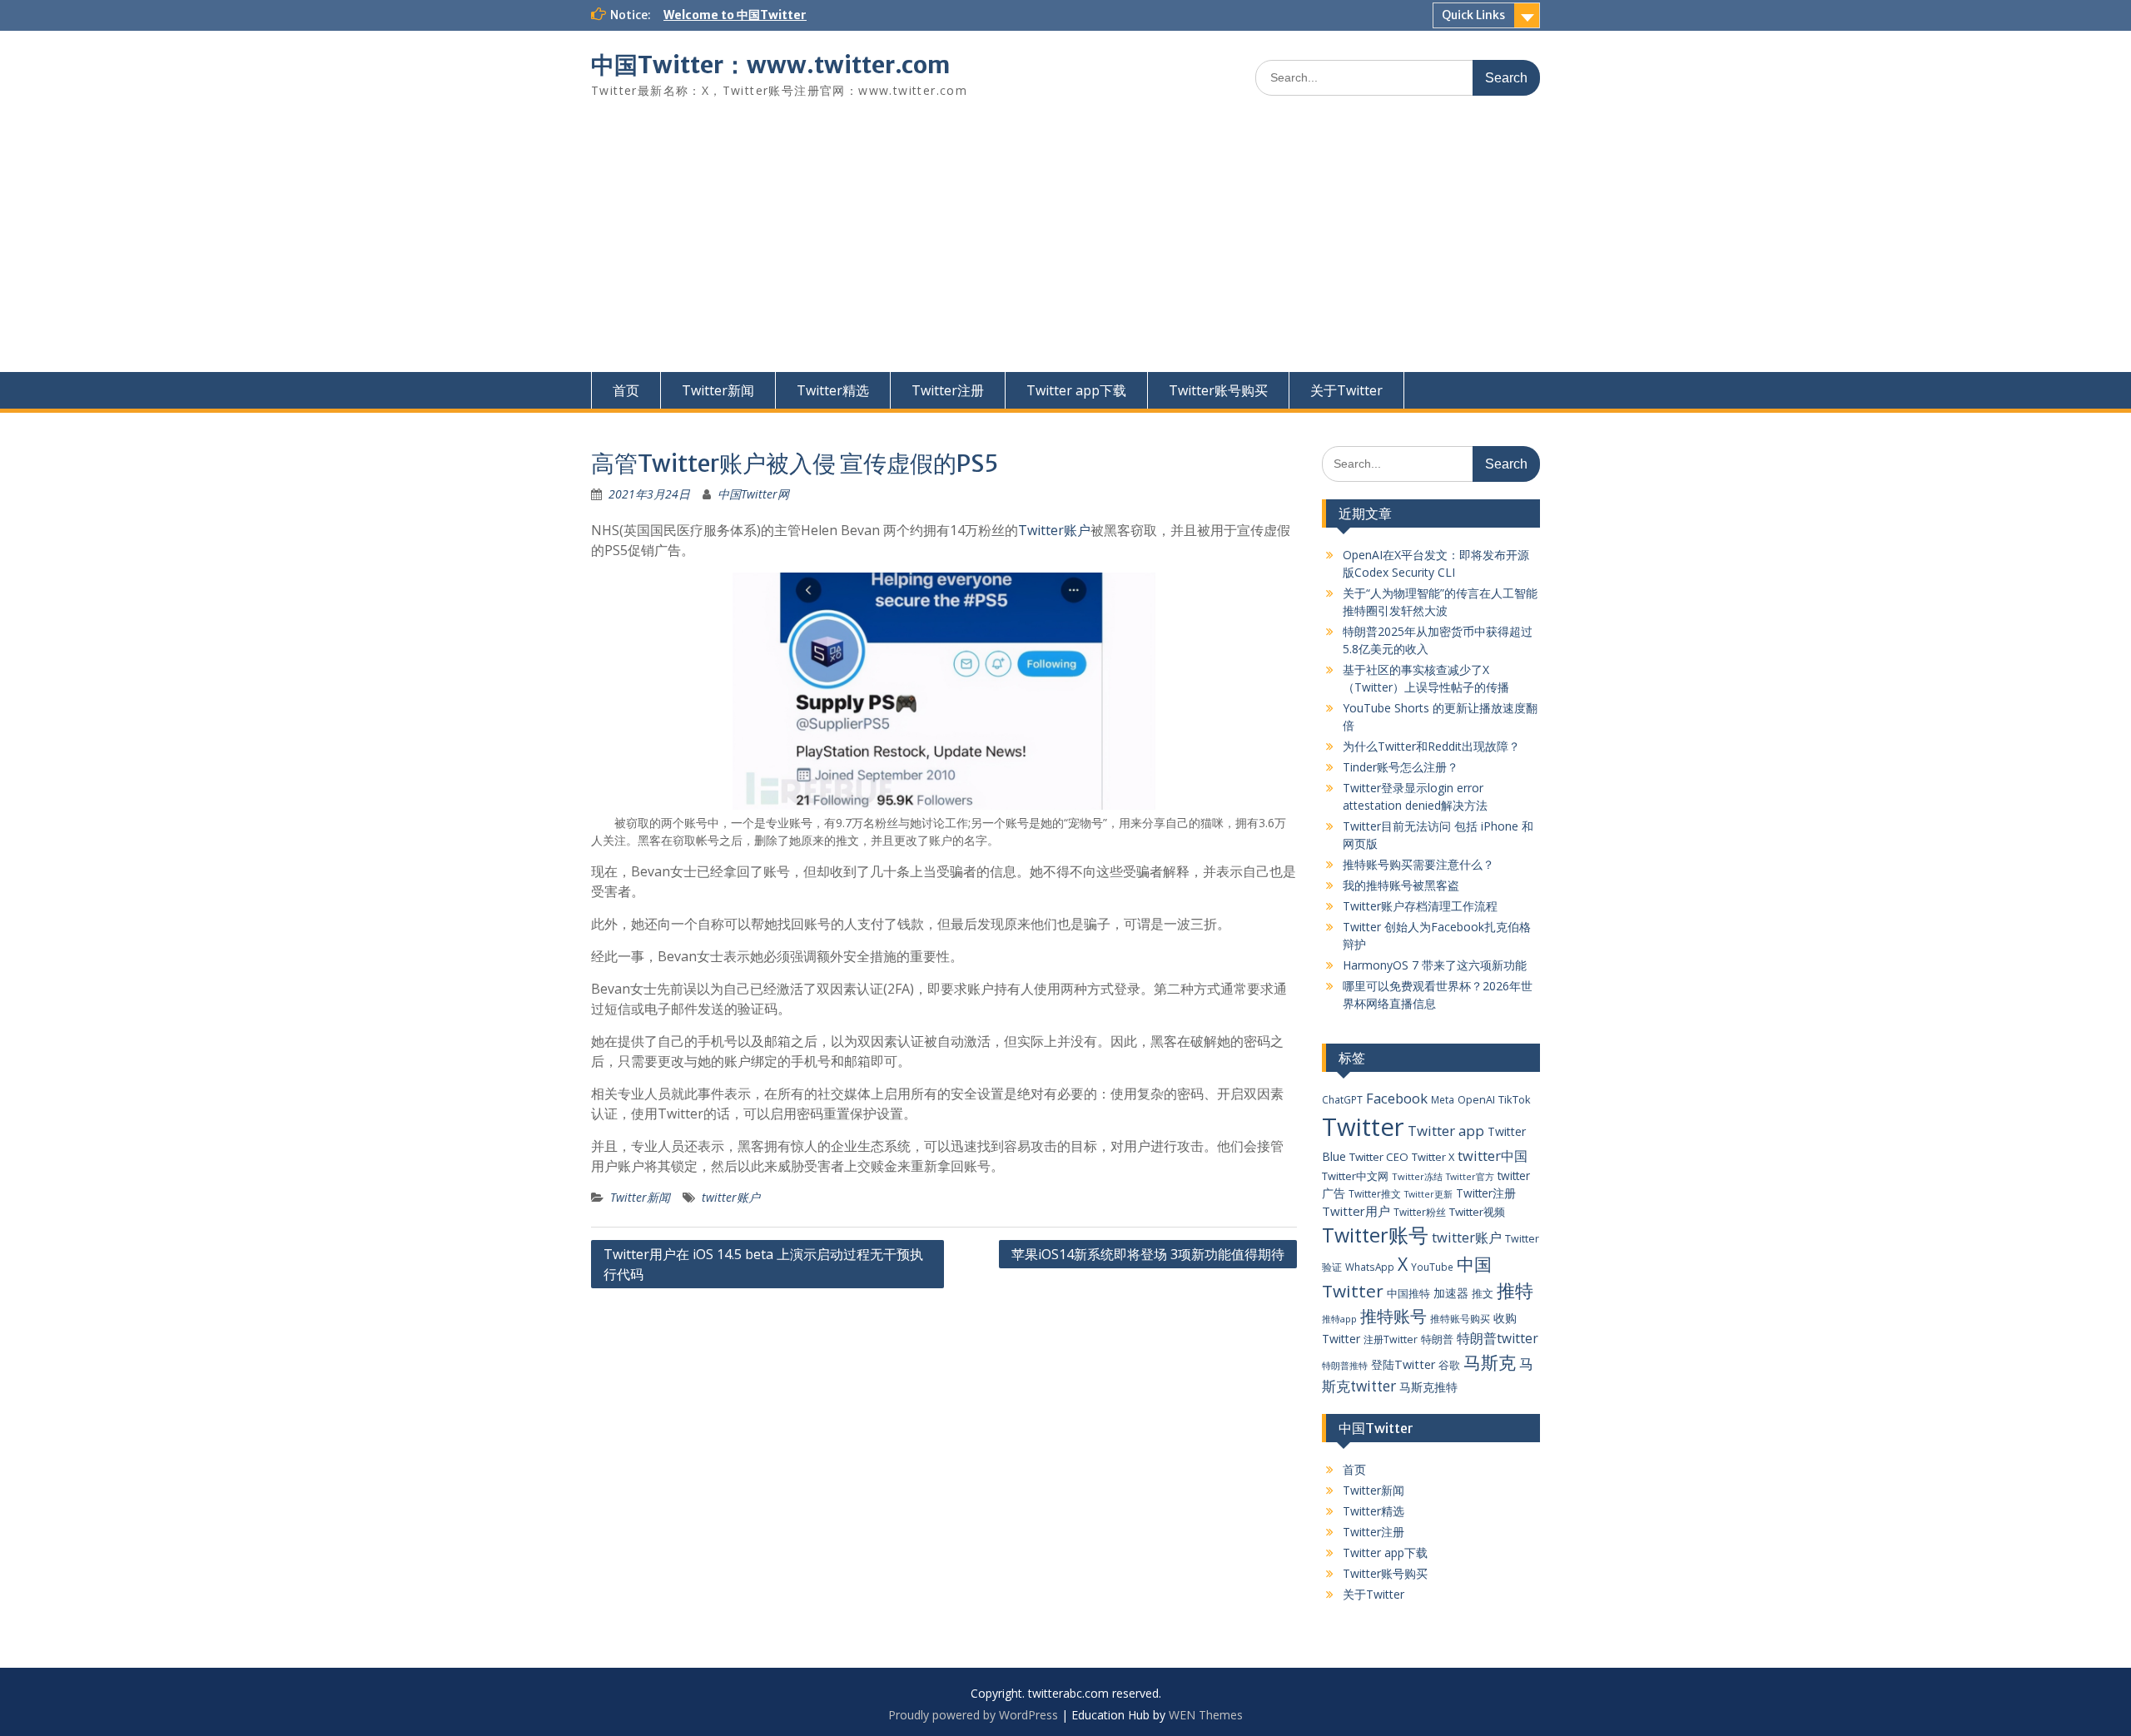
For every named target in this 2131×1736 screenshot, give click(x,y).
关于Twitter (1346, 390)
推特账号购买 (1460, 1318)
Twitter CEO (1379, 1157)
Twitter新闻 (718, 390)
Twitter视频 (1477, 1212)
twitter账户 (731, 1197)
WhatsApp (1370, 1267)
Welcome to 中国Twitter (735, 15)
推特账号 (1393, 1316)
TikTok (1515, 1099)
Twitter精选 (833, 390)
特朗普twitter (1498, 1338)
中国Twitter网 (753, 494)
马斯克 (1490, 1362)
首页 (626, 390)
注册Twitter (1391, 1339)
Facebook (1397, 1098)
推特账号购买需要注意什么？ (1418, 864)
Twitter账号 (1375, 1235)
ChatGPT (1342, 1099)
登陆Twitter (1403, 1364)
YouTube (1432, 1267)
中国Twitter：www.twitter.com (770, 65)
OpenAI (1476, 1099)
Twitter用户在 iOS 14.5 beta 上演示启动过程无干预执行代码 (763, 1264)
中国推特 (1408, 1293)
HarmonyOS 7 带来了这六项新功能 (1435, 965)
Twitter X (1433, 1157)
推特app (1339, 1319)
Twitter (1363, 1127)
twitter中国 (1493, 1156)
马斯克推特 (1428, 1387)
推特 (1515, 1290)
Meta (1443, 1099)
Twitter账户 (1054, 530)
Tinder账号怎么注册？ (1401, 767)
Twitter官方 (1470, 1177)
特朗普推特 (1345, 1365)
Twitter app (1446, 1131)
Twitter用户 (1356, 1211)
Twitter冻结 (1417, 1176)
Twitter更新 (1428, 1194)
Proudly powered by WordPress (973, 1715)
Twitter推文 (1375, 1193)
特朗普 (1437, 1339)
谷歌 (1449, 1365)
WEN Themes (1206, 1715)
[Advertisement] (1065, 247)
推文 (1483, 1293)
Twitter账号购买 (1218, 390)
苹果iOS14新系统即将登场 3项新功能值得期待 (1148, 1254)
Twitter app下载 (1076, 390)
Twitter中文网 (1355, 1176)
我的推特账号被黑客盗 (1401, 885)
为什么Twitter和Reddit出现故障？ (1431, 746)
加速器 (1451, 1293)
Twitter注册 (948, 390)
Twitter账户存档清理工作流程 (1420, 906)
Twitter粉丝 (1420, 1212)
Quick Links (1473, 15)
